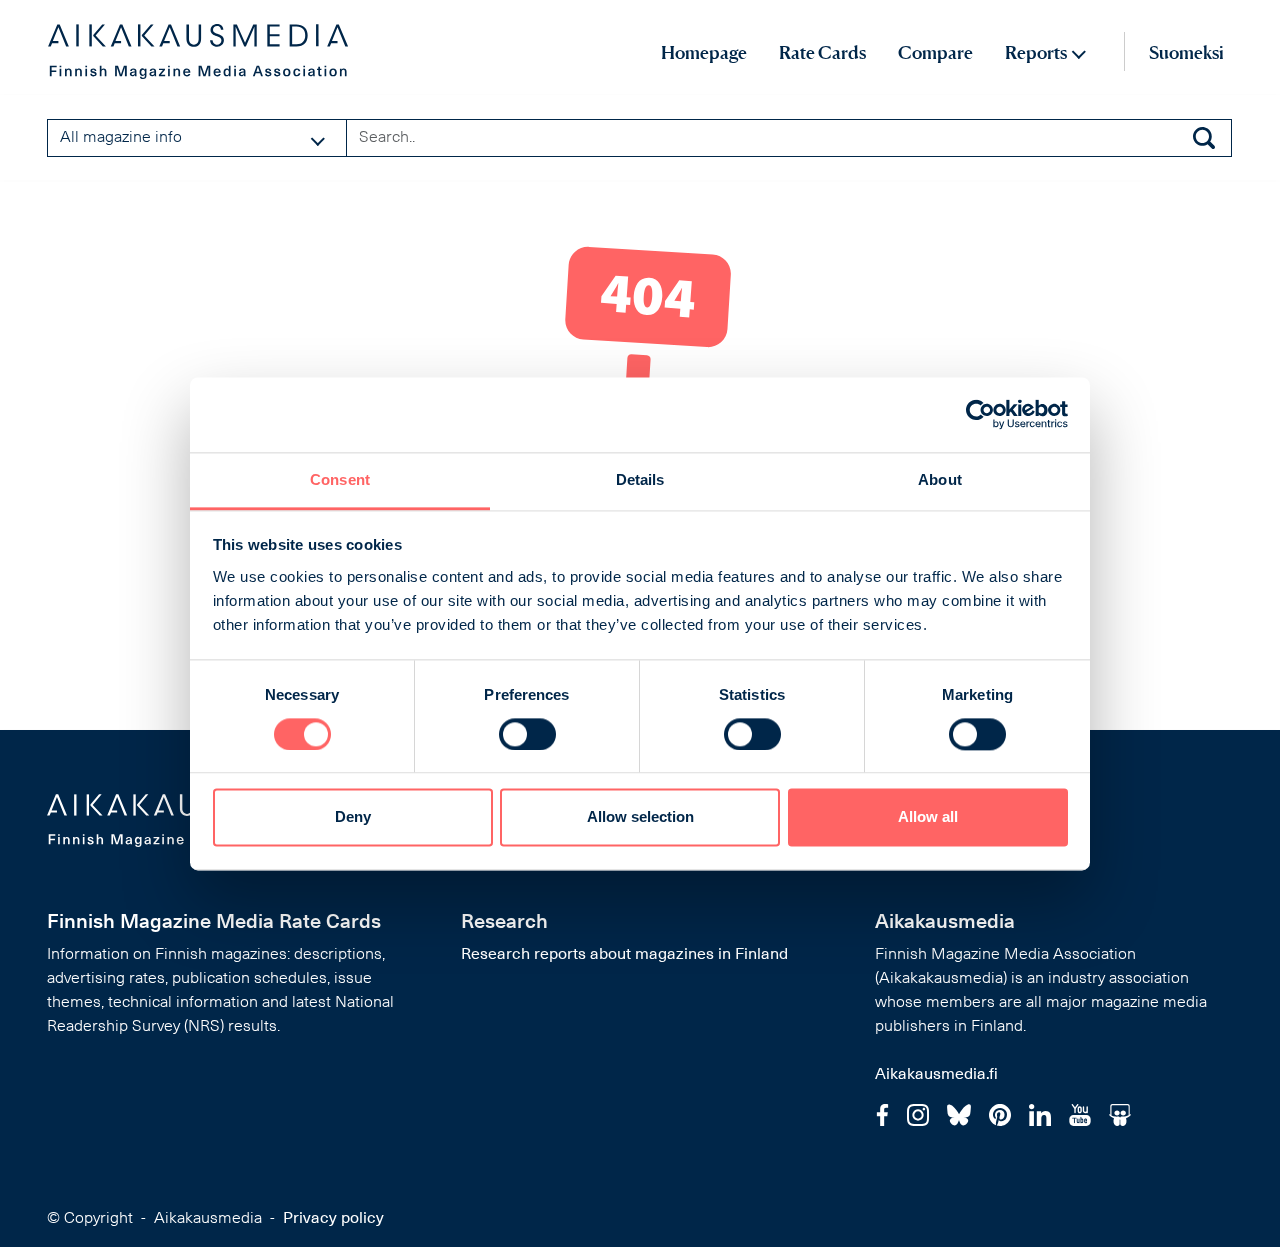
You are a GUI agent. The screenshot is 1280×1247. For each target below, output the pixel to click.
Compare (935, 52)
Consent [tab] (340, 479)
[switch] (527, 734)
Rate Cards (822, 52)
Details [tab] (640, 479)
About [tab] (940, 479)
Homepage (704, 52)
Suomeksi (1186, 52)
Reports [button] (1036, 52)
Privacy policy (333, 1219)
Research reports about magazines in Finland (624, 955)
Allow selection (640, 817)
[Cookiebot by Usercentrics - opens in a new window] (980, 414)
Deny (353, 817)
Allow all (928, 817)
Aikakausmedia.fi (936, 1075)
